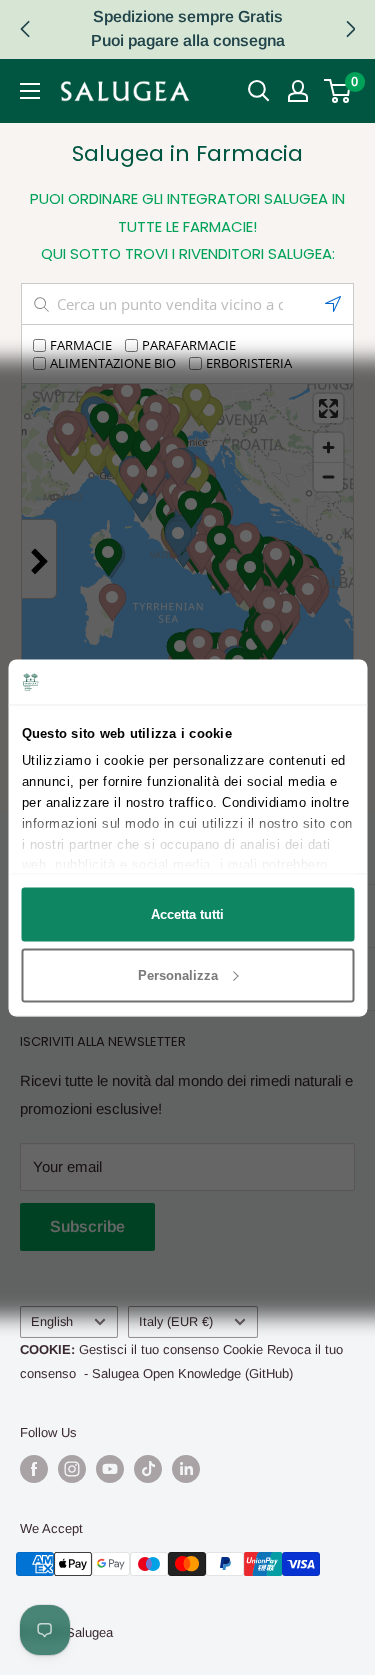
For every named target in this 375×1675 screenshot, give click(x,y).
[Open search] (259, 91)
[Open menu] (30, 91)
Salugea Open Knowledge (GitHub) (192, 1373)
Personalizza (178, 974)
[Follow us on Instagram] (72, 1469)
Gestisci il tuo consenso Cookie (171, 1349)
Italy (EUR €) (176, 1321)
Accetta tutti (187, 914)
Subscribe (87, 1226)
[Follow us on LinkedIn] (186, 1469)
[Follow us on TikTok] (148, 1469)
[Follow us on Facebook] (34, 1469)
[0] (338, 91)
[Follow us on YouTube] (110, 1469)
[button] (350, 29)
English (52, 1321)
